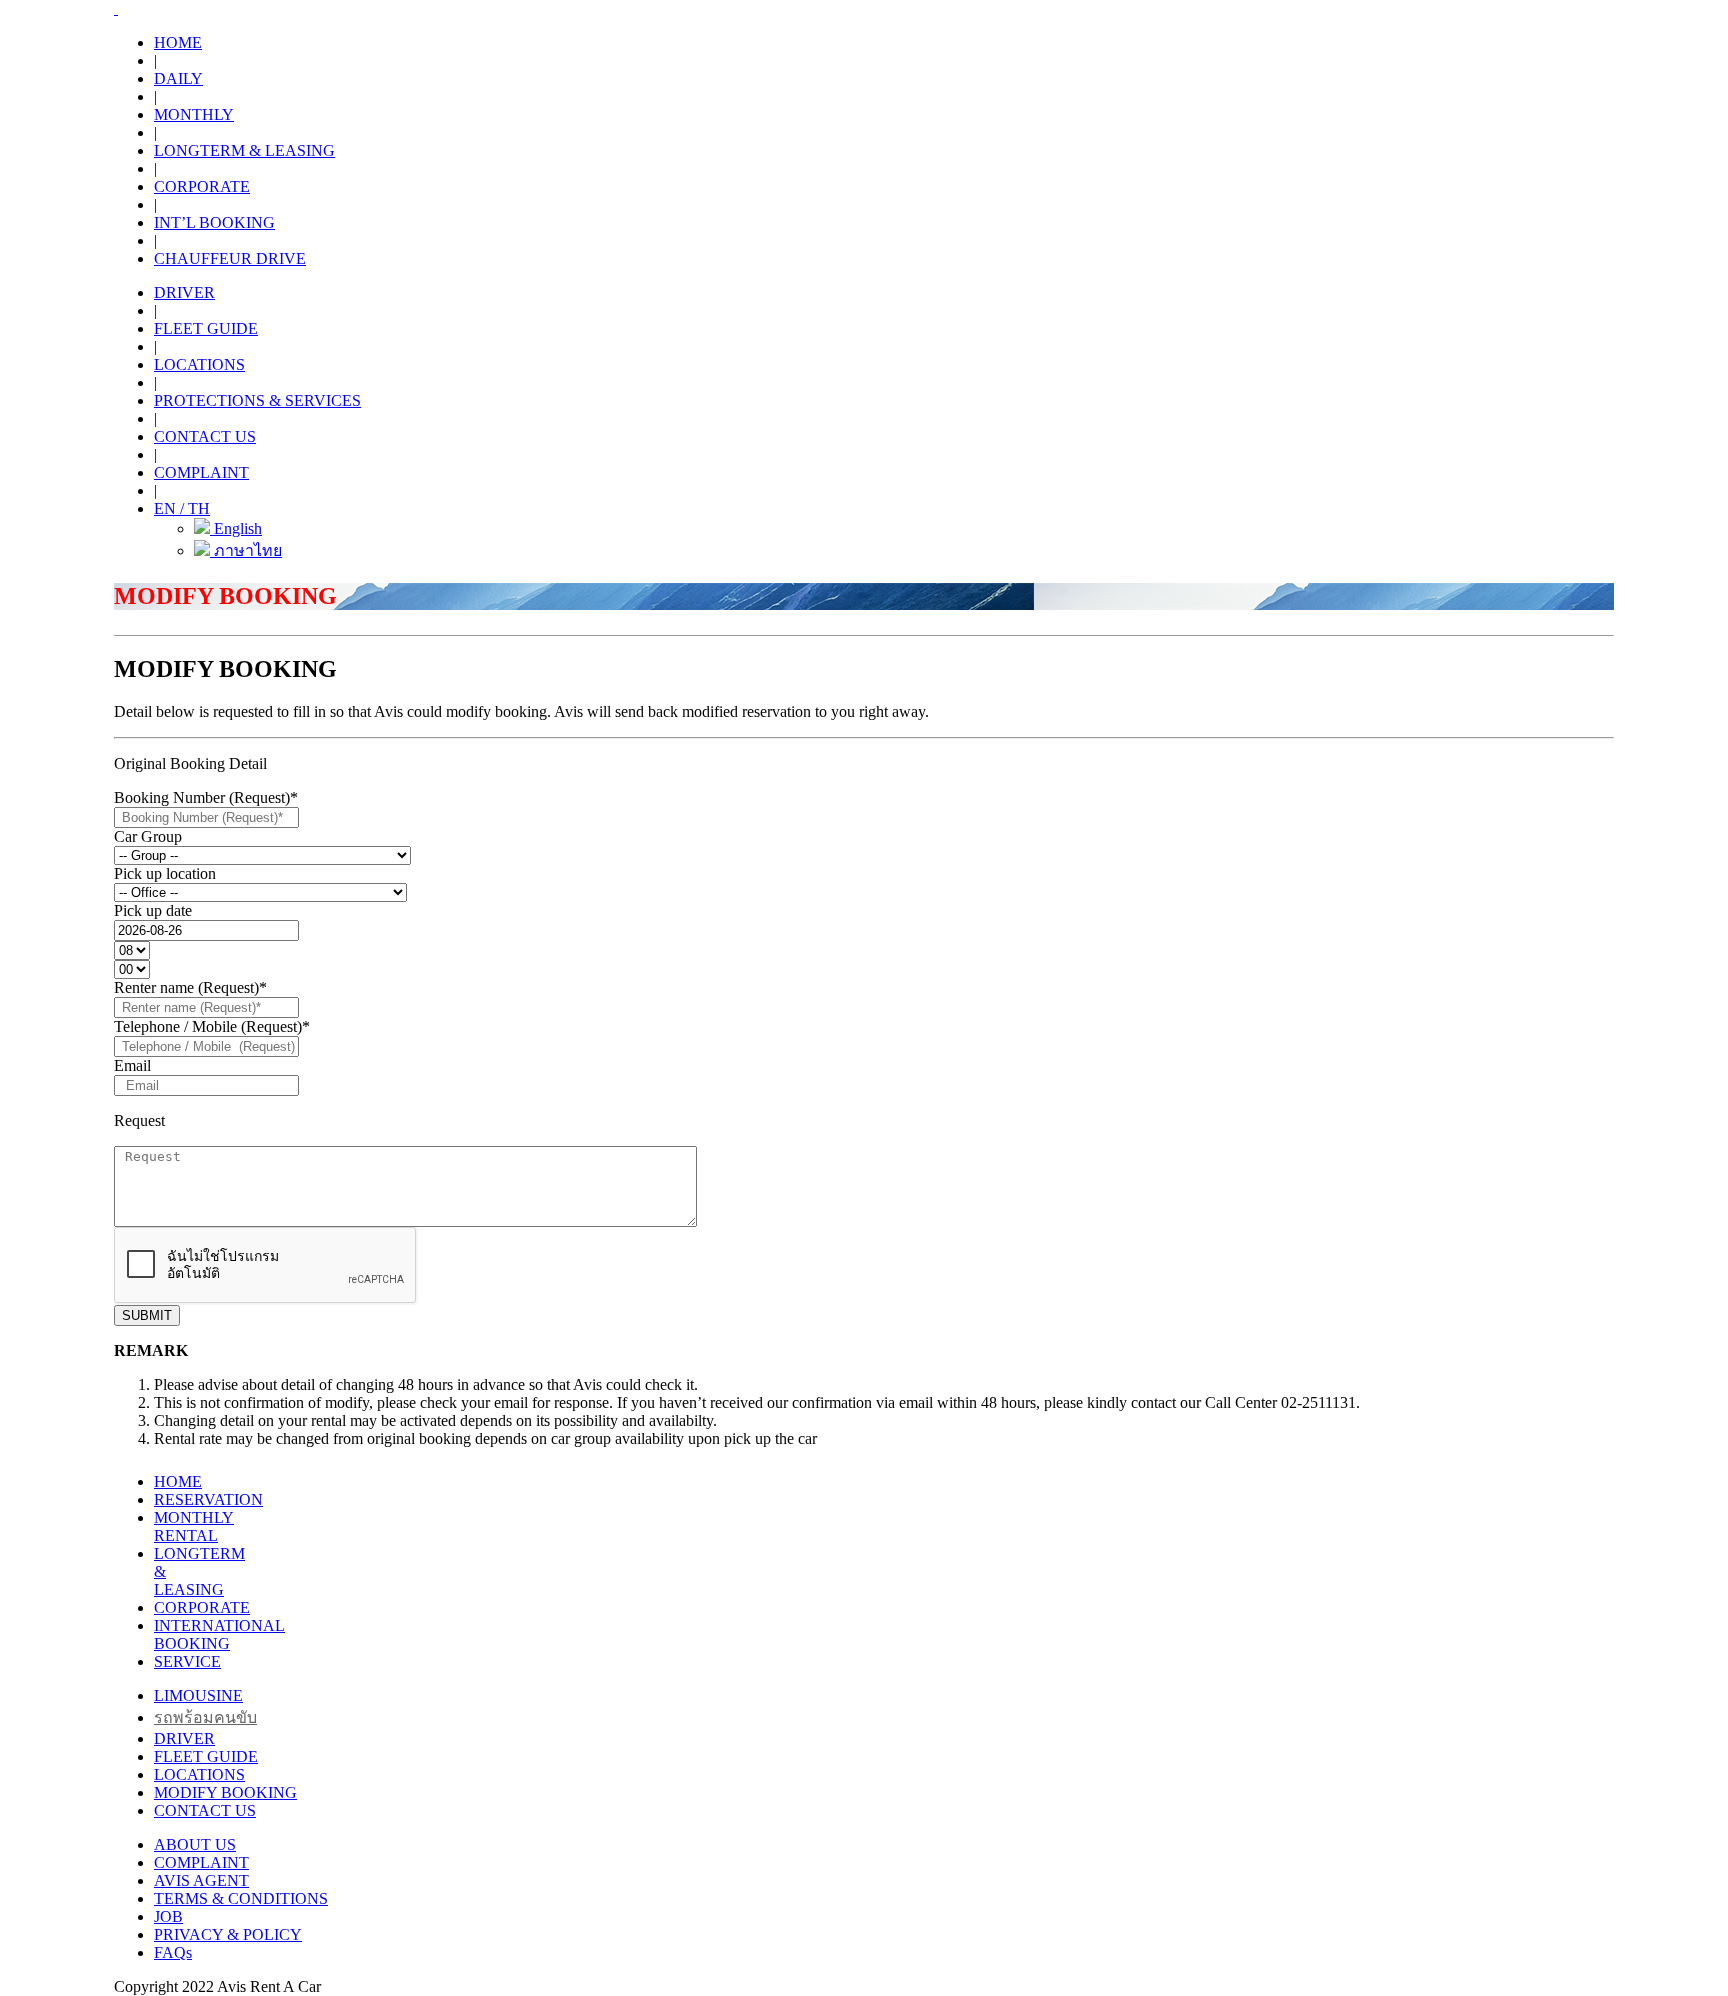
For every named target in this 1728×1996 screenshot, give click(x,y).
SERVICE (187, 1661)
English (236, 528)
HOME (178, 42)
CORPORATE (202, 186)
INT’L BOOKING (214, 222)
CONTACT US (205, 436)
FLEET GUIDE (206, 328)
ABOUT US (195, 1844)
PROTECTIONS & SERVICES (257, 400)
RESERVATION (208, 1499)
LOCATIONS (199, 364)
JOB (168, 1916)
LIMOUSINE (198, 1695)
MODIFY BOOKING (225, 1792)
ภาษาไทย (246, 550)
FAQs (173, 1952)
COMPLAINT (201, 472)
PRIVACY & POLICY (228, 1934)
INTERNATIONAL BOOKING (219, 1634)
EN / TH (182, 508)
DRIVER (184, 292)
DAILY (178, 78)
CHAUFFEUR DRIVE (230, 258)
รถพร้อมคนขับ (205, 1717)
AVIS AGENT (201, 1880)
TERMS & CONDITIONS (241, 1898)
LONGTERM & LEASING (244, 150)
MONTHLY (194, 114)
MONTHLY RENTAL (194, 1526)
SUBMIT (147, 1315)
